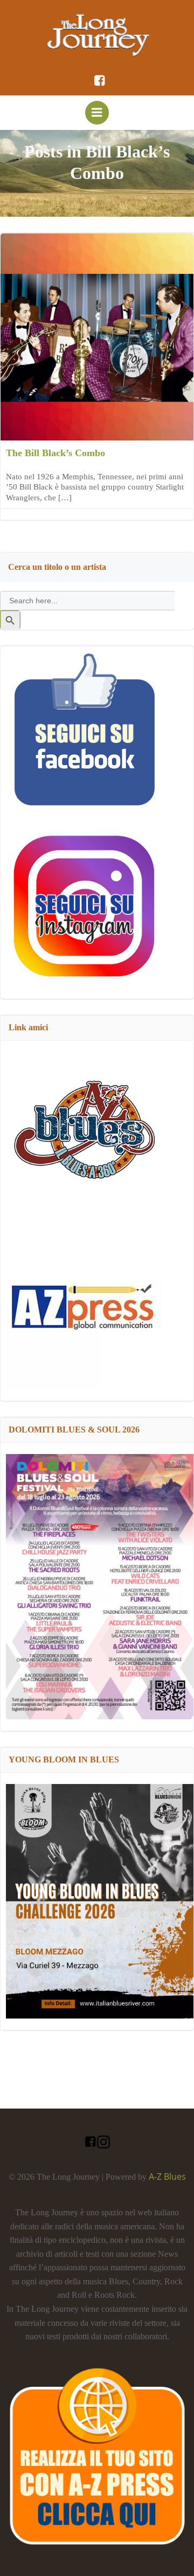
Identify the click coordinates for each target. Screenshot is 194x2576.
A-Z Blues (167, 2176)
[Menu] (97, 113)
